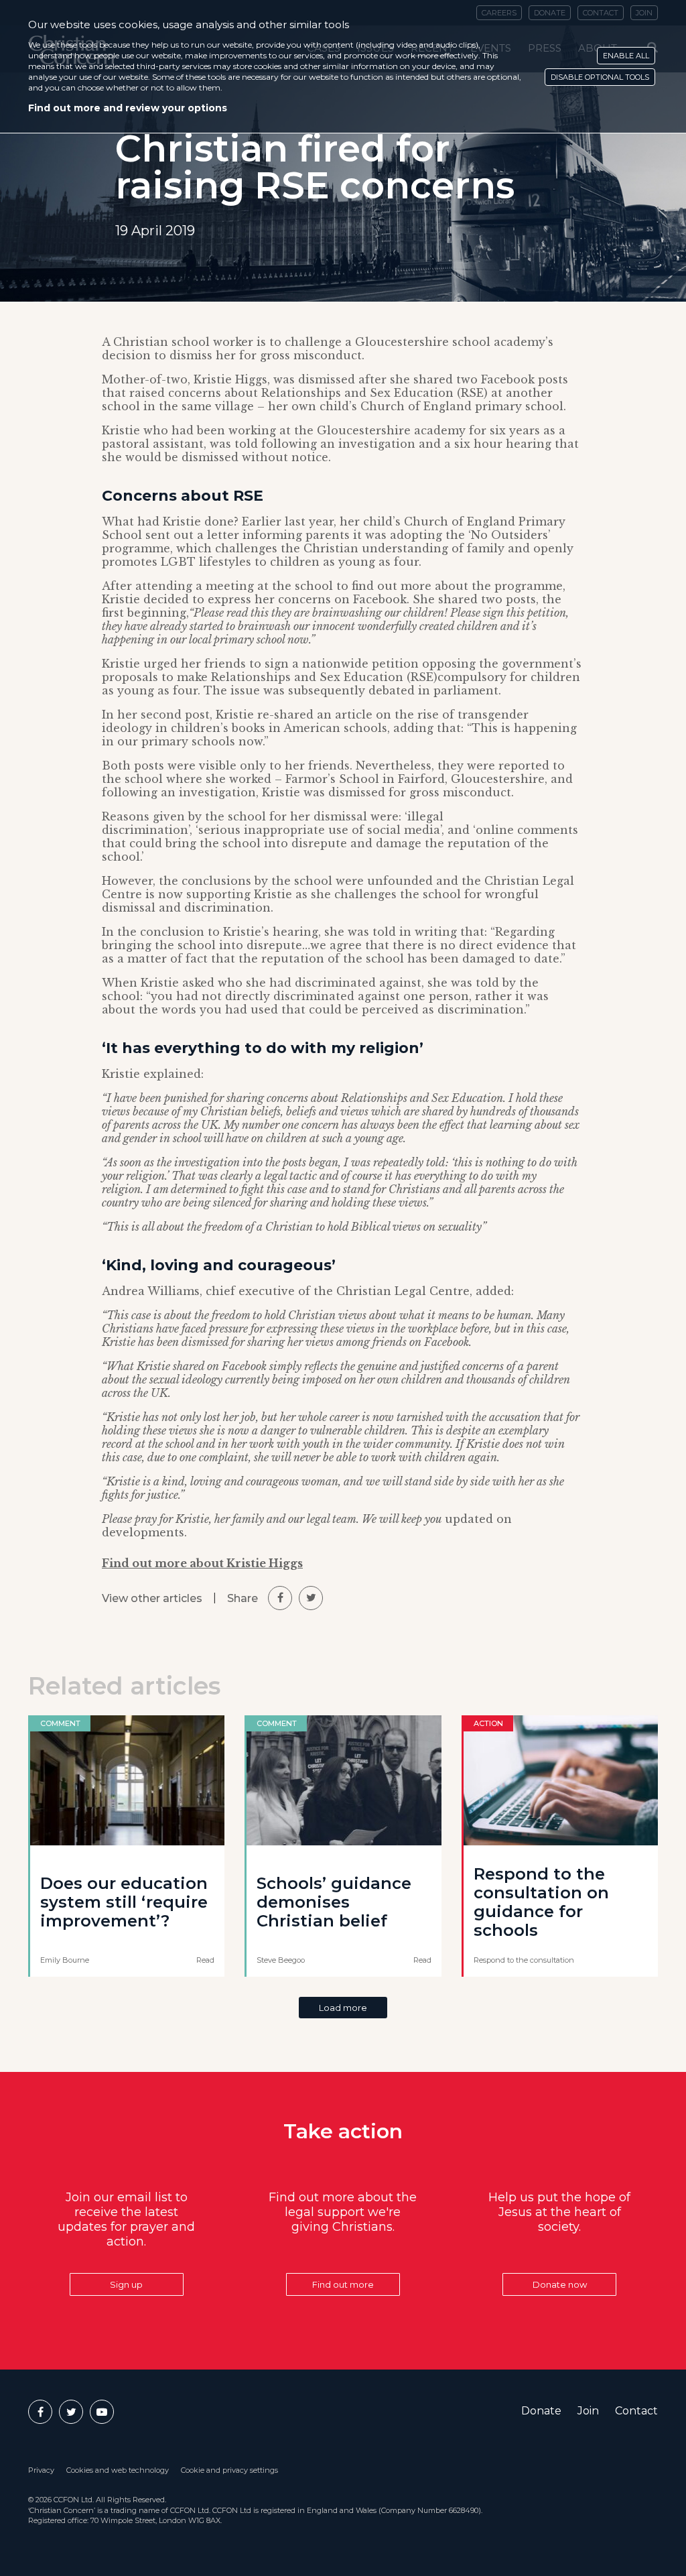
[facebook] (280, 1598)
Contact (636, 2411)
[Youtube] (102, 2412)
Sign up (126, 2284)
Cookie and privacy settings (229, 2470)
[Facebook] (40, 2412)
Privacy (41, 2470)
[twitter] (311, 1598)
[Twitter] (71, 2412)
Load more (343, 2008)
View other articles (152, 1598)
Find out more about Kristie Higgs (202, 1563)
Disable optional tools (600, 77)
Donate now (560, 2284)
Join (588, 2411)
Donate (541, 2411)
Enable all (626, 56)
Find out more (343, 2284)
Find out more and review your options (128, 108)
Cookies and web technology (118, 2470)
